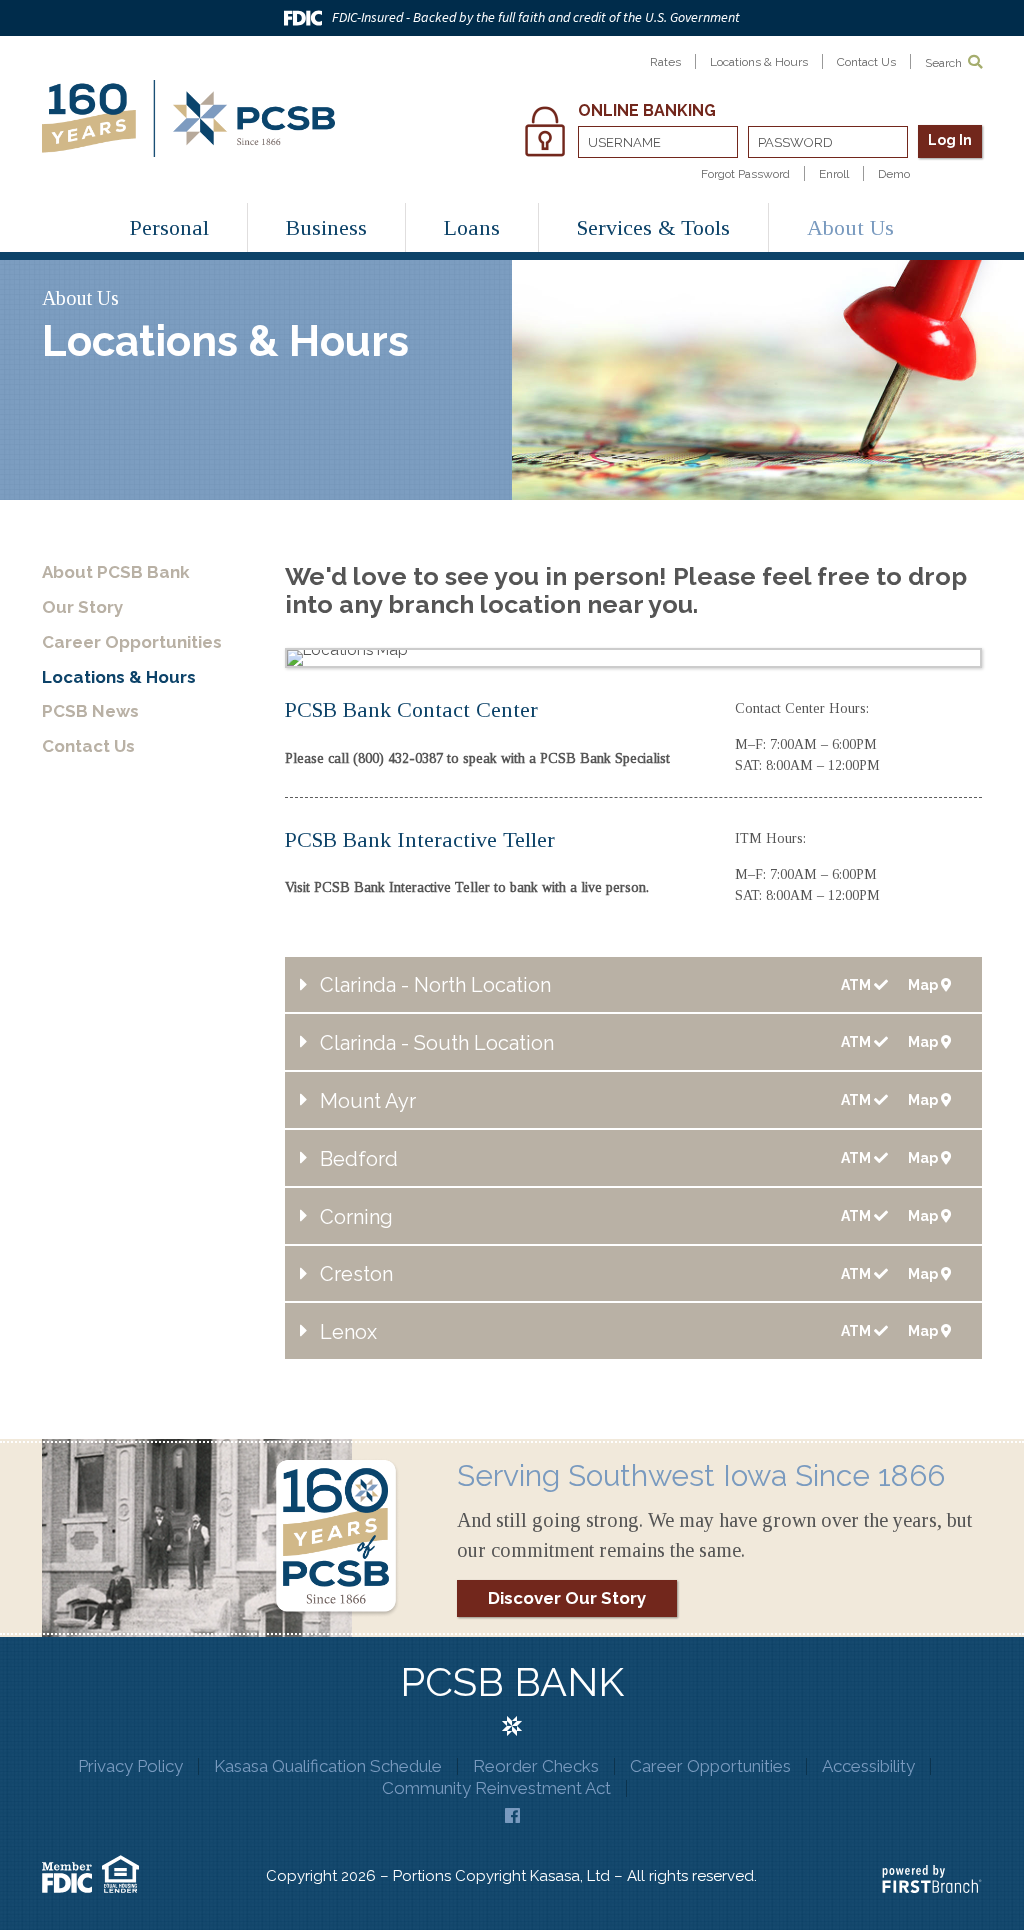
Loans (472, 227)
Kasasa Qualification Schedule (328, 1766)
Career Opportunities (132, 642)
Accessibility (868, 1766)
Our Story (82, 607)
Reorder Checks (536, 1766)
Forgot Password (745, 174)
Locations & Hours (759, 62)
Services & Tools (653, 227)
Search (945, 63)
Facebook (512, 1815)
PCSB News (90, 711)
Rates (665, 62)
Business (326, 227)
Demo (894, 174)
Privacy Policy (130, 1766)
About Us (850, 227)
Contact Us (866, 62)
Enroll (834, 174)
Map (924, 985)
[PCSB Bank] (188, 117)
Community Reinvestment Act (496, 1788)
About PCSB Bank (116, 572)
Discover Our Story (567, 1598)
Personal (169, 227)
